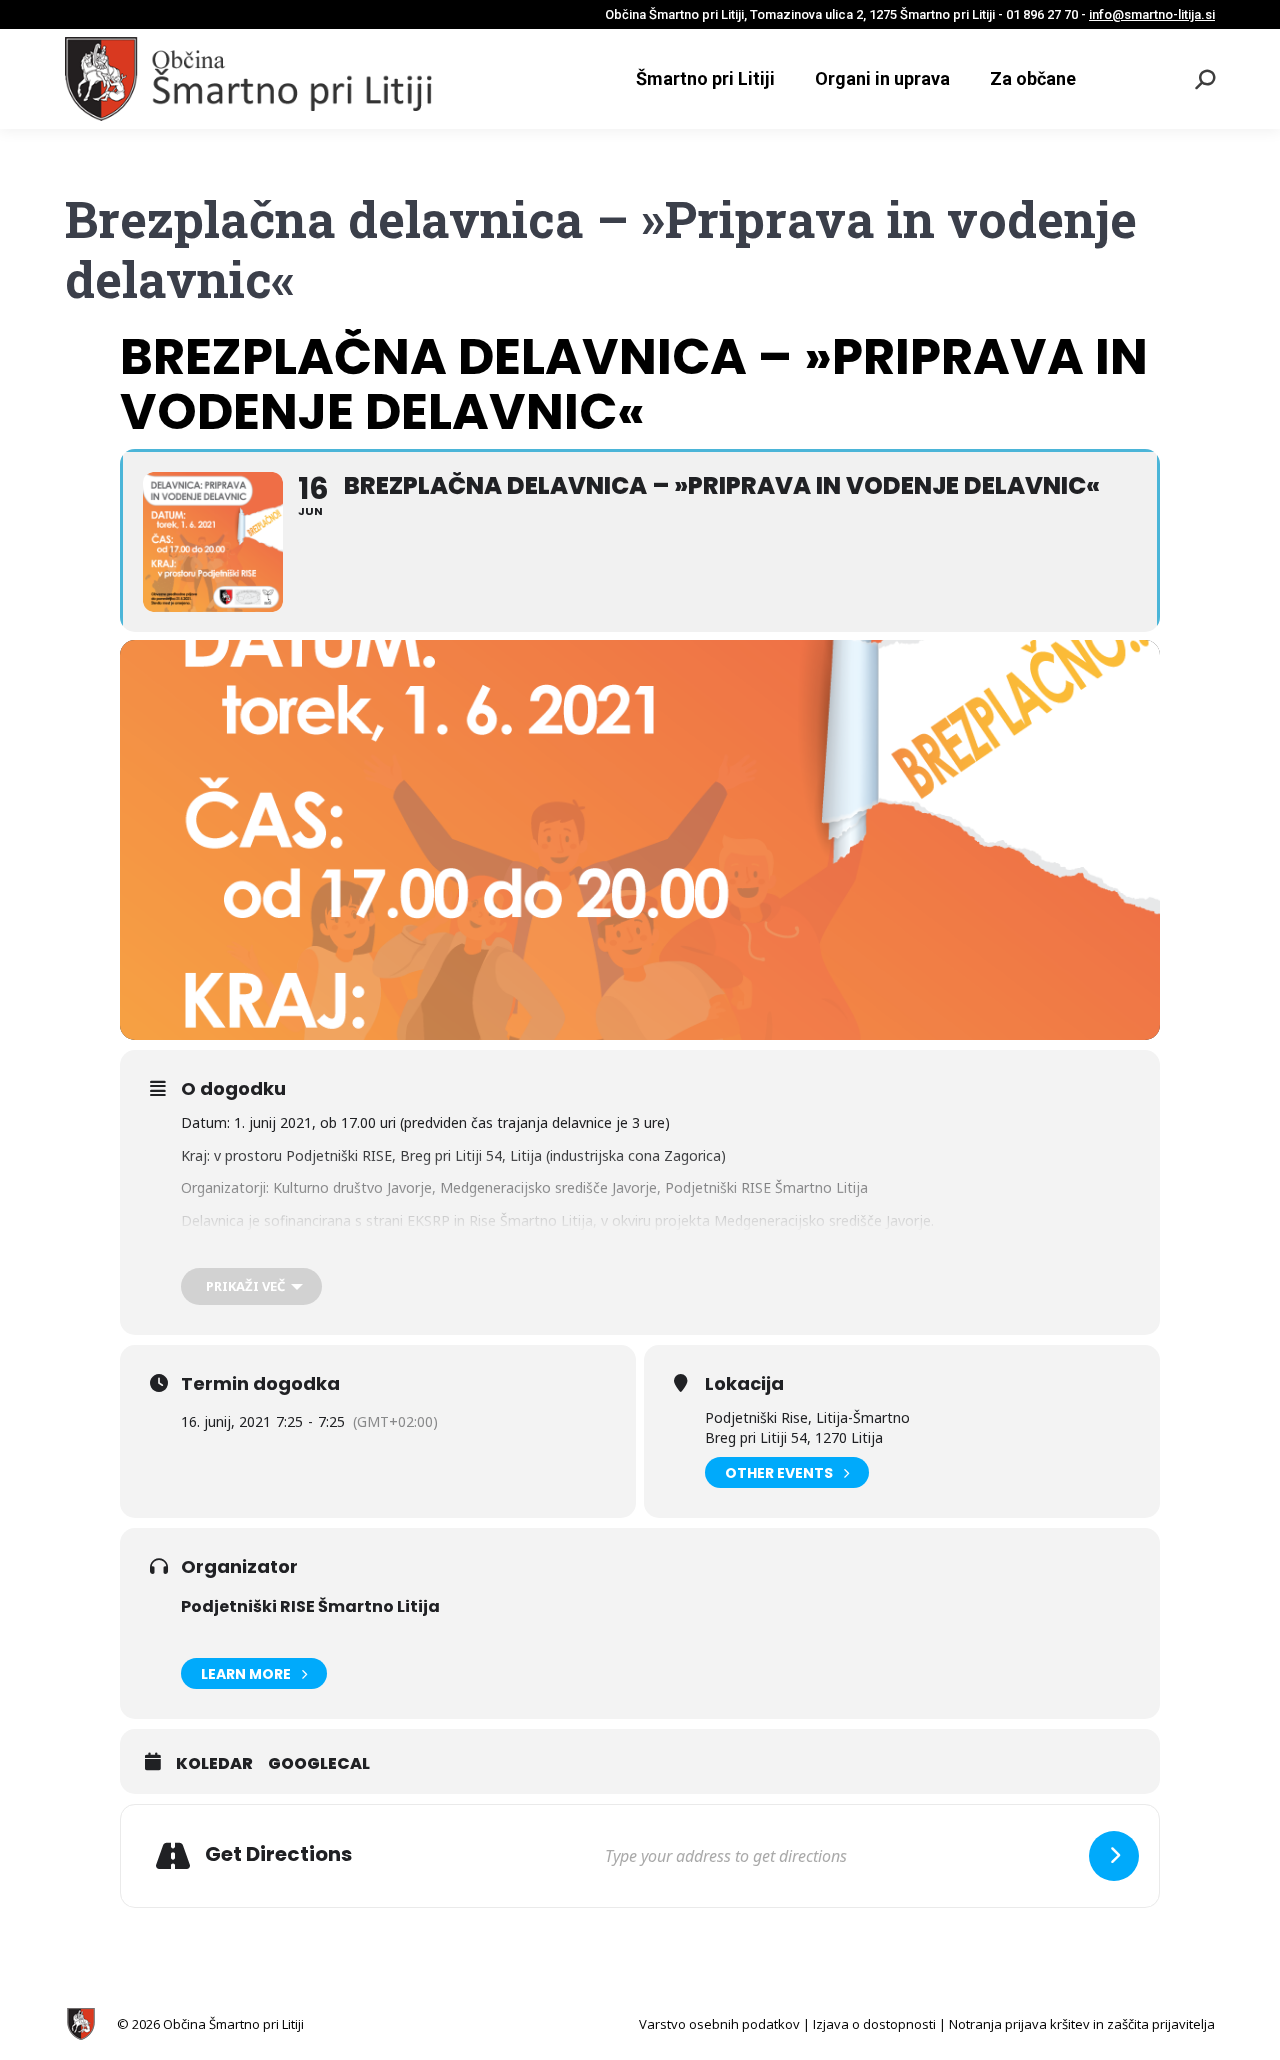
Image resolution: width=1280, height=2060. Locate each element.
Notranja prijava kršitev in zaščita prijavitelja (1082, 2024)
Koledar (214, 1764)
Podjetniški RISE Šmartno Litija (310, 1606)
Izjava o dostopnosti (874, 2024)
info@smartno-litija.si (1152, 14)
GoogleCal (319, 1764)
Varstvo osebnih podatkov (719, 2024)
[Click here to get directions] (1114, 1856)
